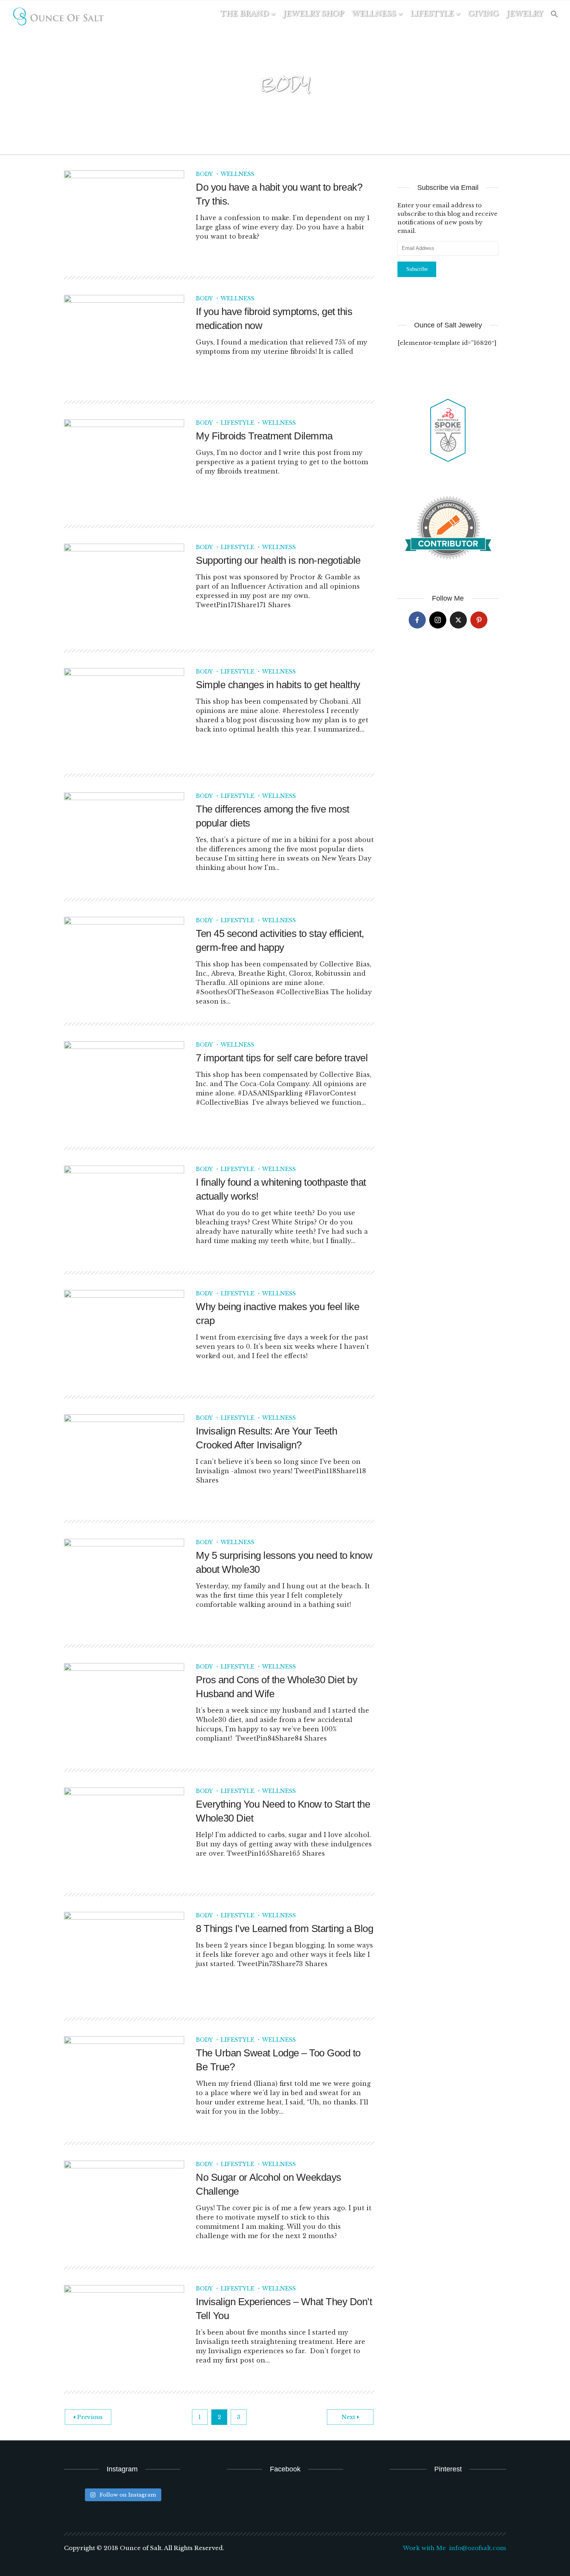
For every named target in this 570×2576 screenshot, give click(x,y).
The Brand (244, 14)
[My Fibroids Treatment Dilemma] (124, 463)
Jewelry (525, 14)
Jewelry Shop (313, 14)
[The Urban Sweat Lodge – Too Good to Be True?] (124, 2080)
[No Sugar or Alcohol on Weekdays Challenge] (124, 2205)
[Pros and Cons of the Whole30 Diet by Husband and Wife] (124, 1707)
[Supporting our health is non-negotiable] (124, 588)
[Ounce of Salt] (58, 17)
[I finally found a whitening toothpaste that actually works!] (124, 1210)
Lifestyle (432, 14)
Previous (90, 2417)
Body (204, 174)
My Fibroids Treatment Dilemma (264, 436)
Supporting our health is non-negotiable (278, 560)
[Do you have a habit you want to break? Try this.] (124, 215)
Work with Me (424, 2548)
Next (348, 2417)
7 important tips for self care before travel (282, 1058)
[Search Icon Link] (554, 15)
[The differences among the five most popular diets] (124, 837)
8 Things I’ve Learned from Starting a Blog (284, 1929)
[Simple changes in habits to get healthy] (124, 712)
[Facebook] (417, 620)
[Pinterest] (479, 620)
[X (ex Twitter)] (458, 620)
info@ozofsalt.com (478, 2548)
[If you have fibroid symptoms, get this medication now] (124, 339)
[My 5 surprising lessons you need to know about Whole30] (124, 1583)
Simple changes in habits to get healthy (278, 685)
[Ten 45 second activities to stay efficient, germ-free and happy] (124, 961)
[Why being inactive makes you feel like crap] (124, 1334)
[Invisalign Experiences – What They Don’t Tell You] (124, 2329)
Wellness (374, 14)
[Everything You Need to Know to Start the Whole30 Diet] (124, 1832)
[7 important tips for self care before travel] (124, 1085)
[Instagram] (438, 620)
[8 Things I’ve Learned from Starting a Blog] (124, 1956)
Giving (483, 14)
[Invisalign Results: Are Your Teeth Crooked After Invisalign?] (124, 1458)
